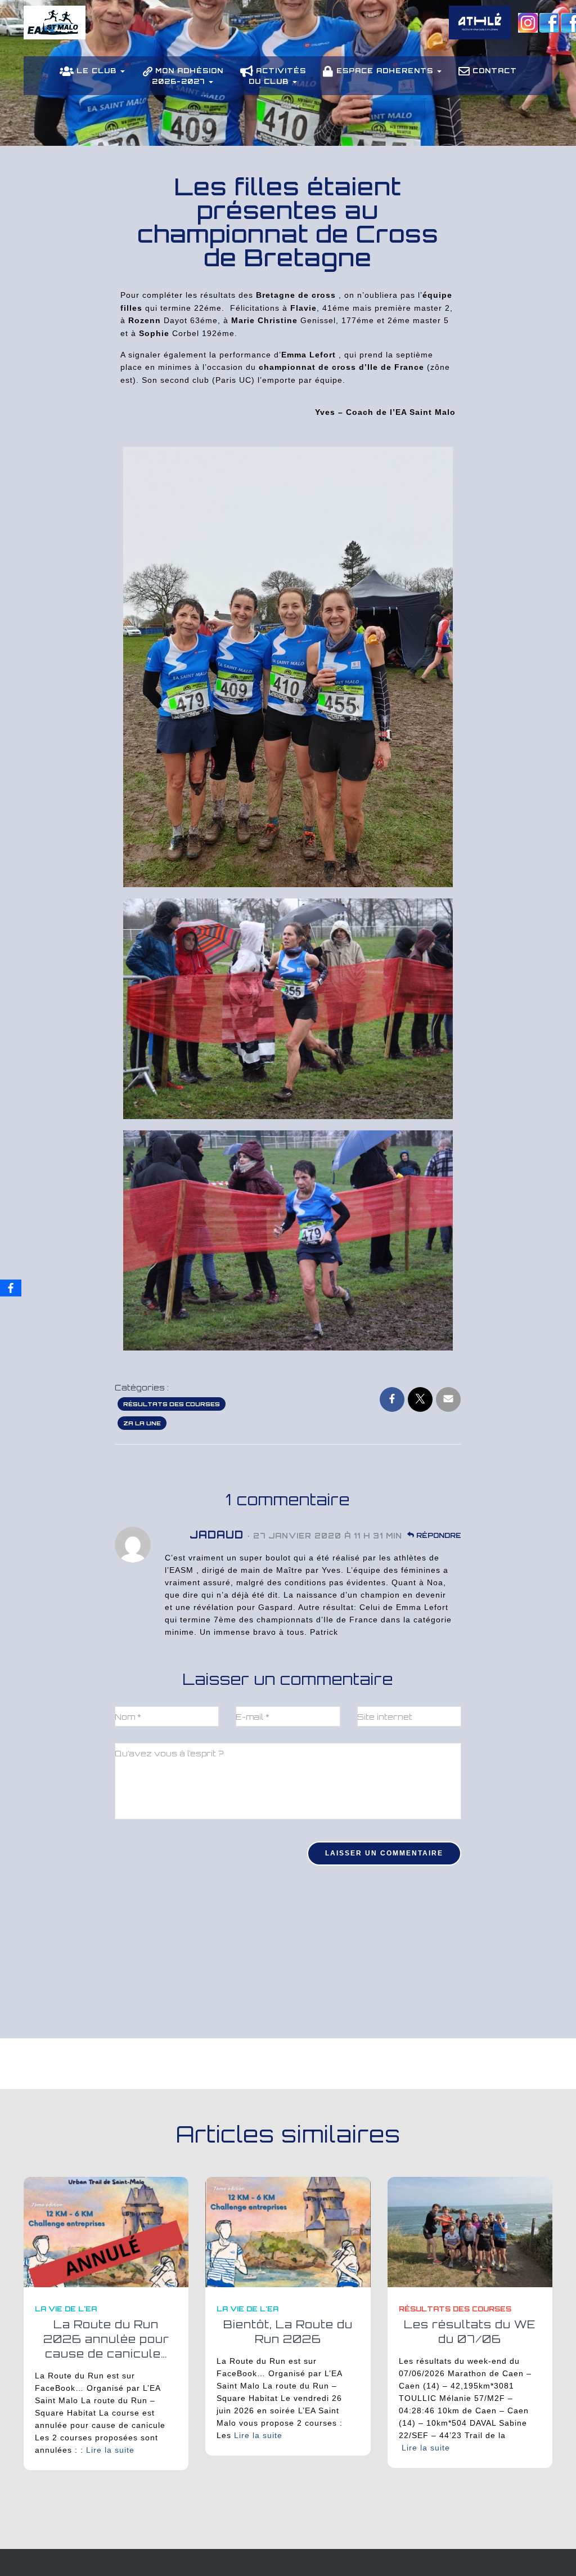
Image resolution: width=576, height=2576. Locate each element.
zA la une (142, 1423)
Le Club (98, 71)
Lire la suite (110, 2450)
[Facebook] (11, 1288)
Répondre (438, 1535)
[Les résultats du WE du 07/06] (470, 2231)
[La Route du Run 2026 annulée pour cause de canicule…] (106, 2231)
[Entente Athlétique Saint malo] (55, 31)
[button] (122, 71)
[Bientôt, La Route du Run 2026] (288, 2231)
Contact (495, 71)
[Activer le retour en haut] (554, 2553)
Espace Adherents (386, 71)
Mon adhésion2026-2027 (188, 76)
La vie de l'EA (66, 2309)
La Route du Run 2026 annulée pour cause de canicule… (106, 2339)
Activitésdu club (277, 76)
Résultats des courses (172, 1404)
